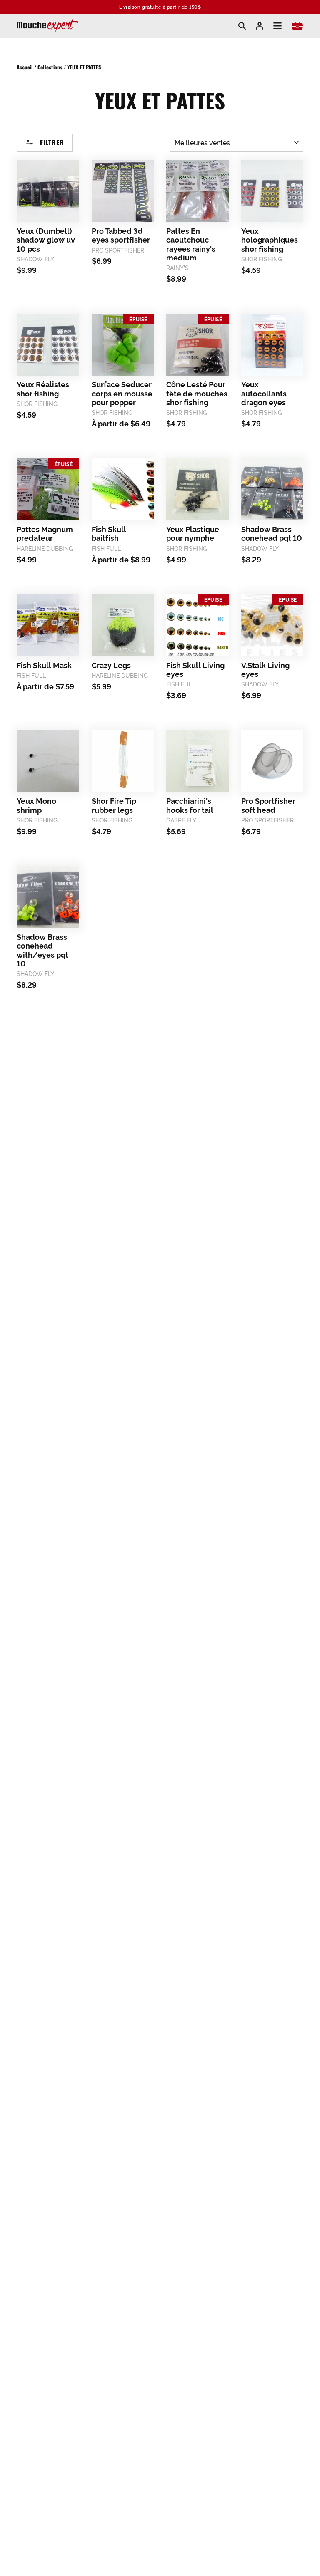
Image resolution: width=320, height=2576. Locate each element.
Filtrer (51, 142)
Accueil (25, 67)
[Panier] (297, 26)
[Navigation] (277, 26)
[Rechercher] (242, 26)
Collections (50, 67)
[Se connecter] (260, 26)
